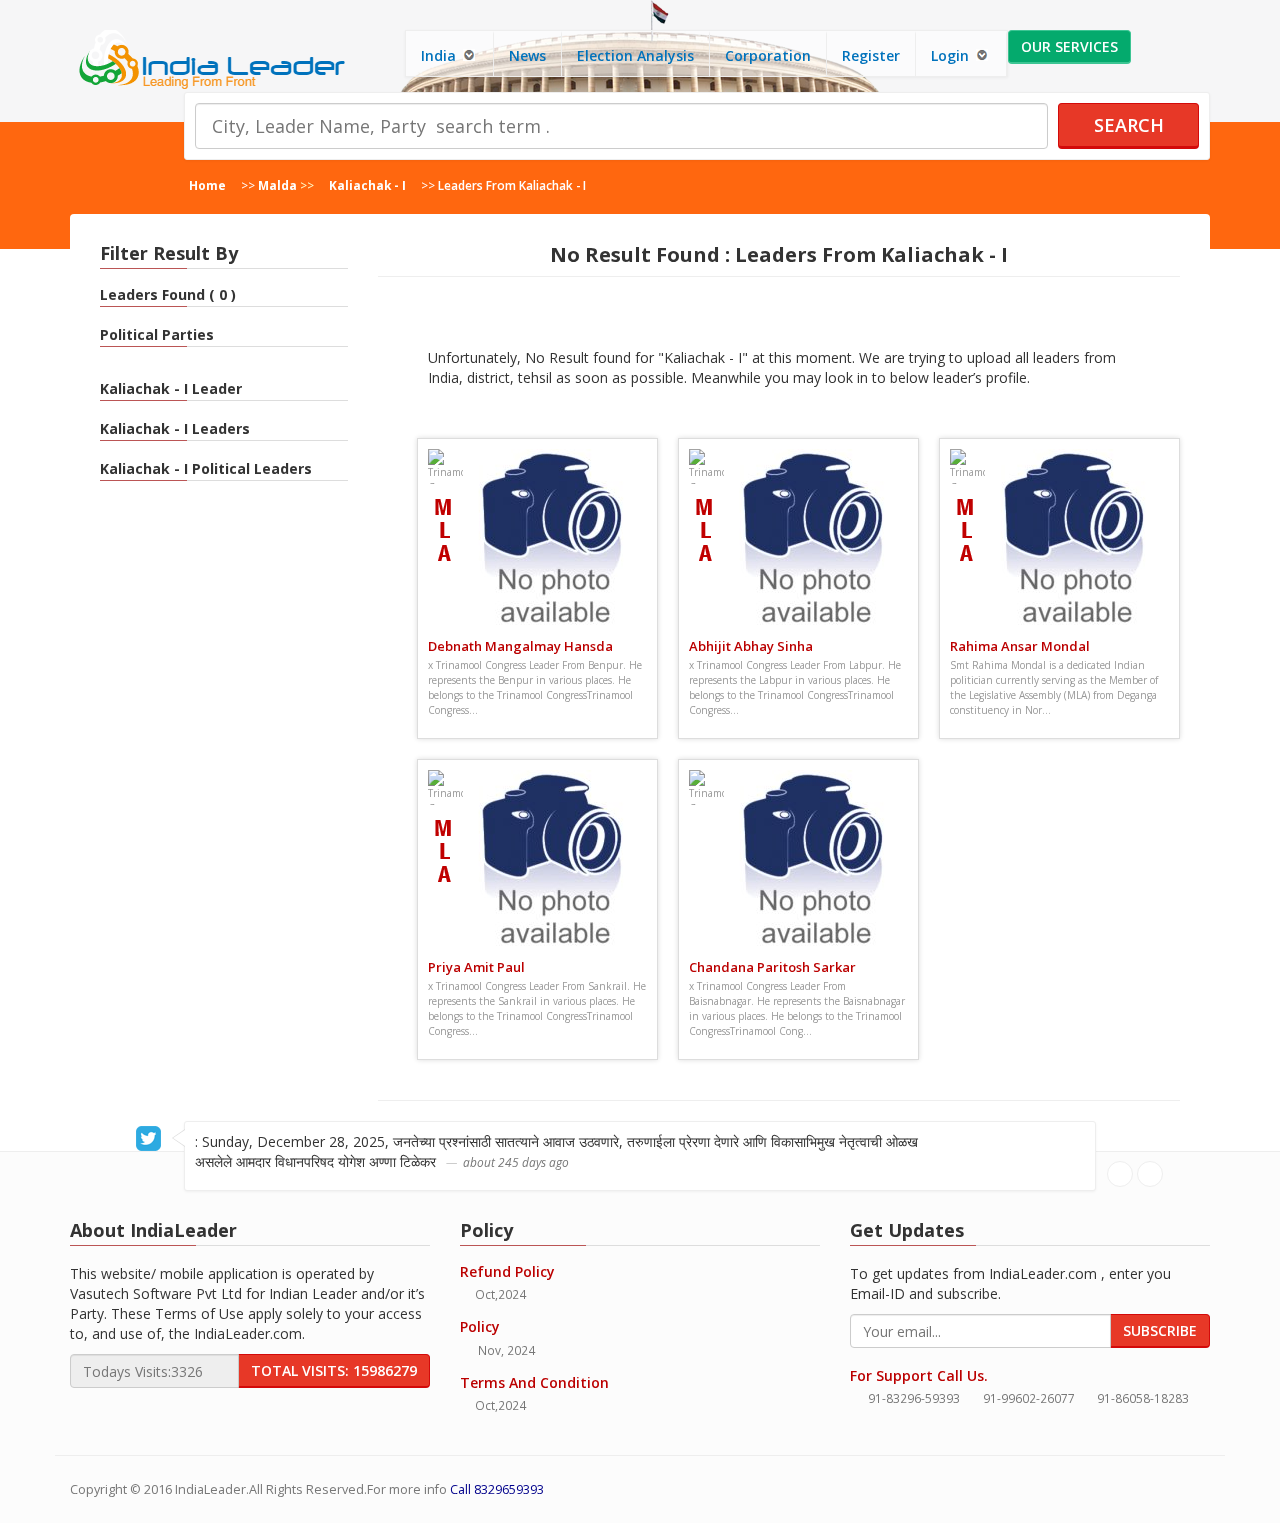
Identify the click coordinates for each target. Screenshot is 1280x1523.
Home (207, 185)
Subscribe (1160, 1330)
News (527, 55)
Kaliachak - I (367, 185)
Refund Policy (507, 1271)
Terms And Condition (534, 1382)
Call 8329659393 (497, 1489)
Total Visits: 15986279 (334, 1370)
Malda (277, 185)
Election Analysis (635, 55)
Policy (480, 1326)
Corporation (768, 55)
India (440, 55)
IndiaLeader (210, 1489)
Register (871, 55)
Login (952, 55)
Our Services (1069, 46)
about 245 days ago (516, 1162)
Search (1129, 125)
